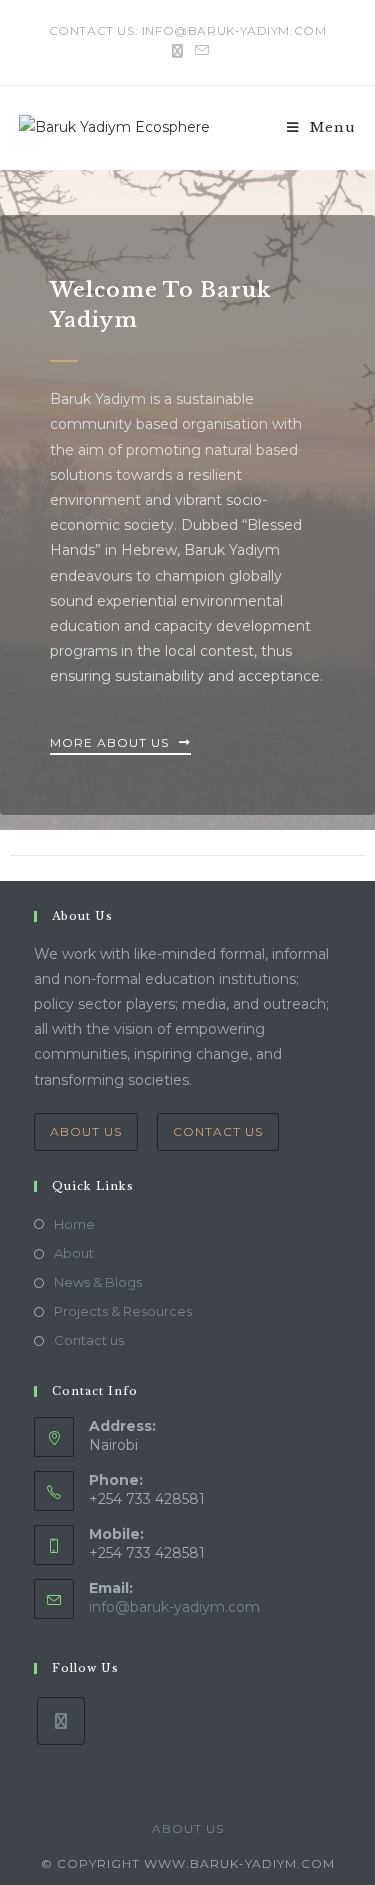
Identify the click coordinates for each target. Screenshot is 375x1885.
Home (74, 1224)
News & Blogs (98, 1282)
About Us (86, 1131)
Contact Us (218, 1131)
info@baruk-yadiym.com (174, 1607)
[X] (61, 1721)
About (74, 1253)
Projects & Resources (123, 1311)
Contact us (89, 1340)
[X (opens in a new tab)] (177, 51)
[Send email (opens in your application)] (199, 51)
